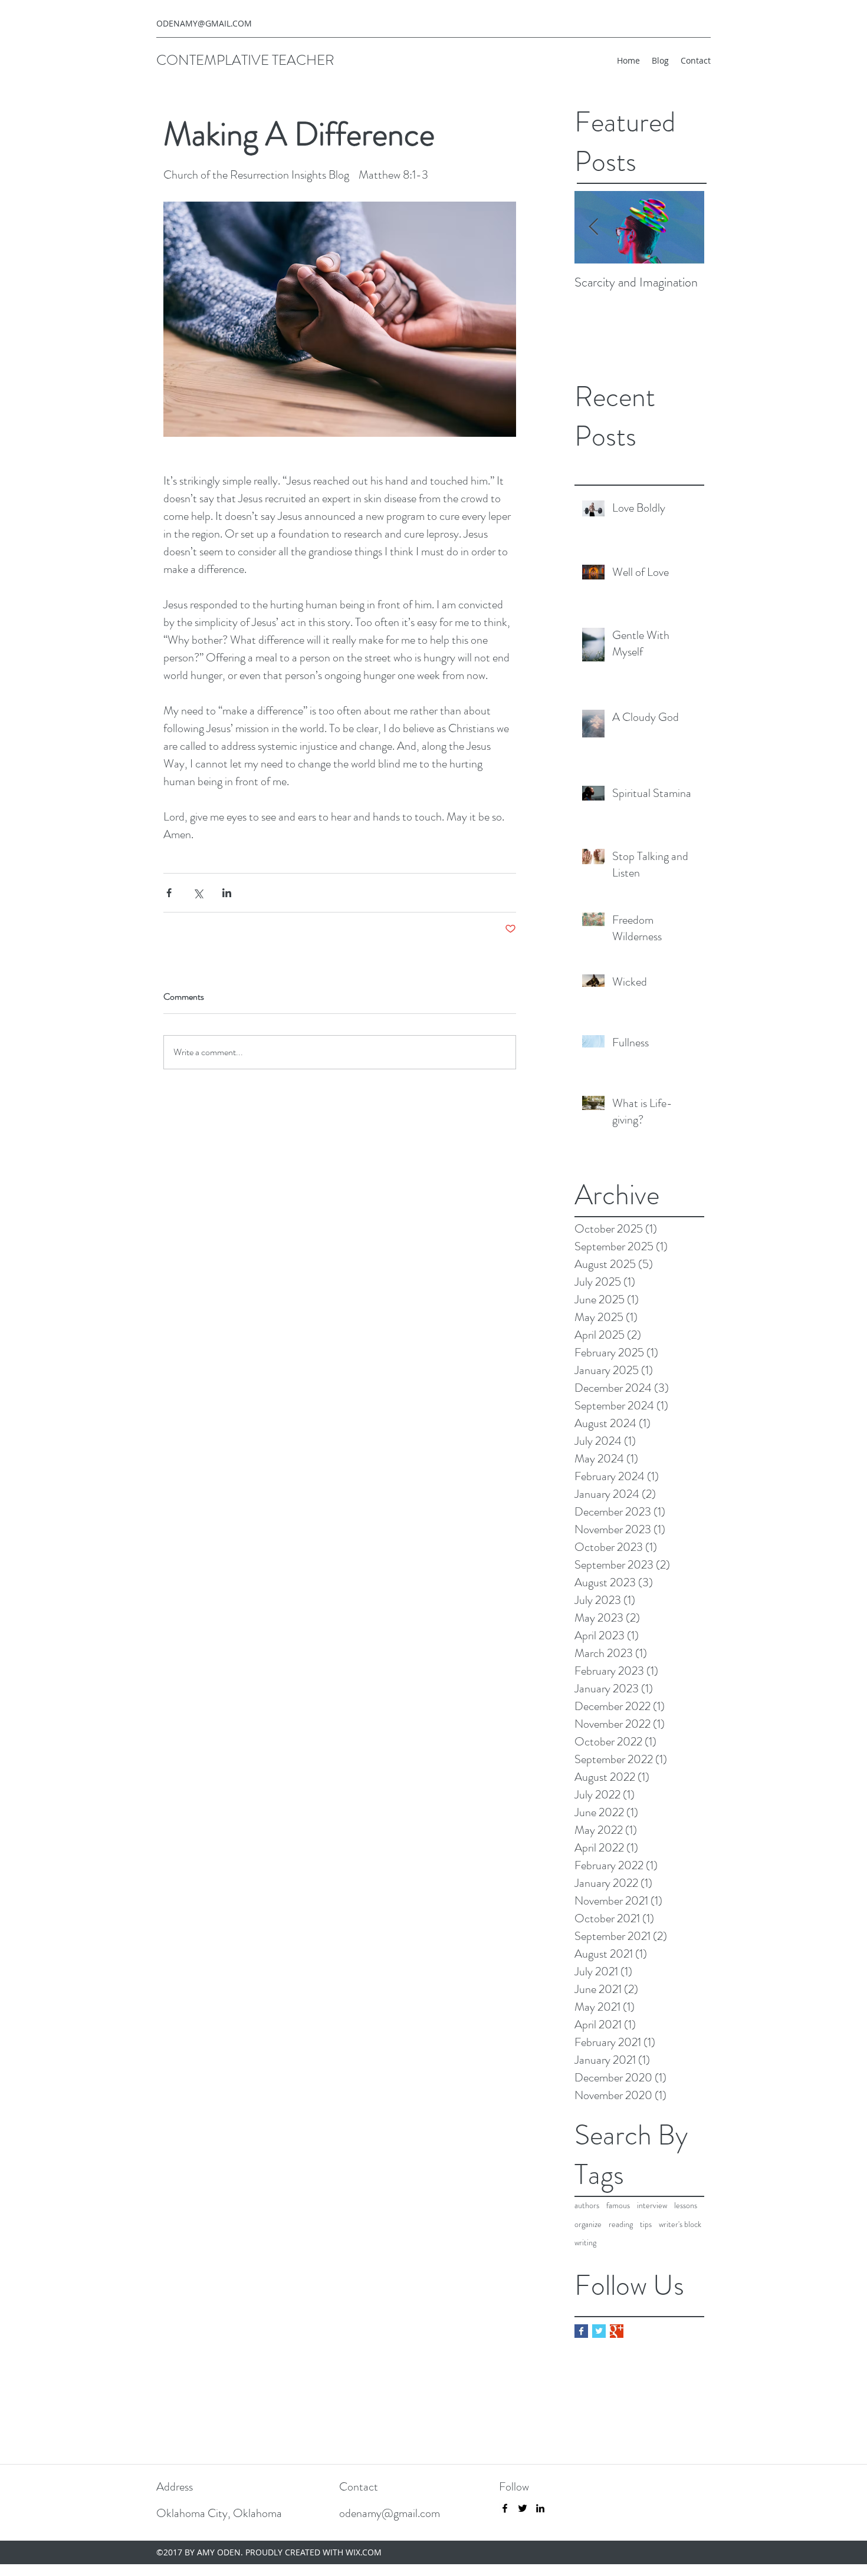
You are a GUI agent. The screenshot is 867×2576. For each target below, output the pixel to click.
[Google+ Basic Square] (617, 2331)
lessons (686, 2206)
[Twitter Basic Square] (599, 2331)
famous (618, 2206)
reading (621, 2224)
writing (585, 2243)
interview (652, 2206)
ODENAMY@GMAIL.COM (204, 23)
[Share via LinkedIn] (227, 893)
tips (646, 2224)
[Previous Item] (593, 228)
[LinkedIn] (540, 2508)
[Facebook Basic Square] (581, 2331)
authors (587, 2206)
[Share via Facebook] (169, 893)
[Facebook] (505, 2508)
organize (588, 2224)
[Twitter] (523, 2508)
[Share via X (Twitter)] (198, 893)
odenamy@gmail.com (390, 2513)
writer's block (680, 2224)
